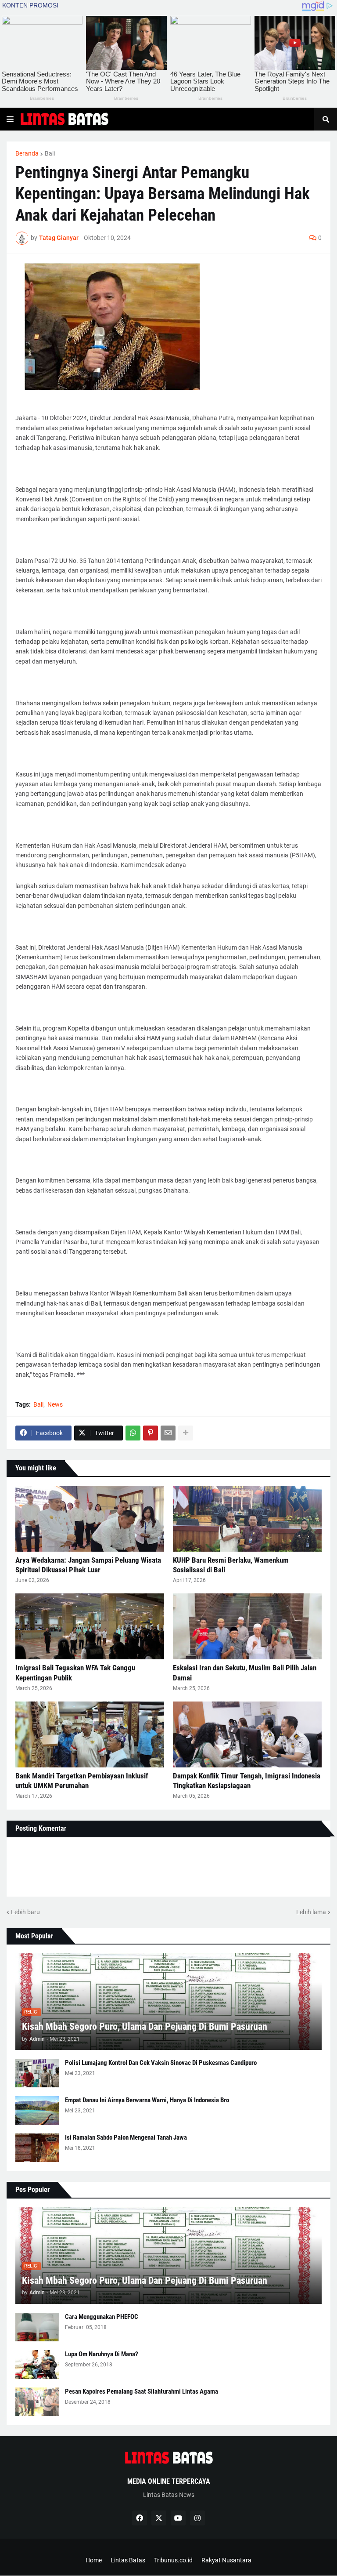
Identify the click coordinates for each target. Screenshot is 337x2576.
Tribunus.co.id (173, 2560)
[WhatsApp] (133, 1433)
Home (94, 2560)
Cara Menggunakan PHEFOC (102, 2317)
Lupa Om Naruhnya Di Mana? (102, 2354)
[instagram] (197, 2518)
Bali (50, 153)
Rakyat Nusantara (226, 2560)
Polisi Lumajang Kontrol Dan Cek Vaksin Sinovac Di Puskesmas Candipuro (161, 2063)
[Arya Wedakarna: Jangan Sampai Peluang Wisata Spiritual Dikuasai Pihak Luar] (90, 1519)
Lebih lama (311, 1912)
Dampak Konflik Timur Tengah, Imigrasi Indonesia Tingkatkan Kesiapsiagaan (247, 1781)
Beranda (27, 153)
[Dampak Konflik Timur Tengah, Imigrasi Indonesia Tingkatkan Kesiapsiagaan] (247, 1734)
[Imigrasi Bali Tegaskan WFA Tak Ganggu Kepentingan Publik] (90, 1626)
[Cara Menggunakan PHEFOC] (37, 2327)
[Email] (168, 1433)
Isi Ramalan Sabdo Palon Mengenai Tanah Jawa (126, 2137)
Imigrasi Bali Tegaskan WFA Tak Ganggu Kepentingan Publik (75, 1673)
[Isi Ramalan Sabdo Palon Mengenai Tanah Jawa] (37, 2148)
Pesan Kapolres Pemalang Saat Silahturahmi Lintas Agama (142, 2391)
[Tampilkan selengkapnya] (186, 1433)
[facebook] (140, 2518)
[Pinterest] (151, 1433)
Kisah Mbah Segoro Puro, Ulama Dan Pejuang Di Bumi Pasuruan (145, 2026)
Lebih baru (25, 1912)
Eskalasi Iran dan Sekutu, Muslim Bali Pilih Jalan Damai (245, 1673)
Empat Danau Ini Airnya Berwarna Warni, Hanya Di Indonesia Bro (147, 2100)
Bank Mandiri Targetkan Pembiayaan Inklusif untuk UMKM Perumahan (82, 1781)
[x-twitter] (159, 2518)
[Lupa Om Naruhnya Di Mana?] (37, 2364)
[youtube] (178, 2518)
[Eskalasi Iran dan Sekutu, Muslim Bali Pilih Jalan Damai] (247, 1626)
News (55, 1404)
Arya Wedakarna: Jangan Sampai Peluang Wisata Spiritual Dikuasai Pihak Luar (88, 1565)
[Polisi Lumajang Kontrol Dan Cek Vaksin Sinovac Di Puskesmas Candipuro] (37, 2073)
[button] (10, 119)
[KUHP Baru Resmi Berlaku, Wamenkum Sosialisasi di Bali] (247, 1519)
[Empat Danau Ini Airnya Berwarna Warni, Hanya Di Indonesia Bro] (37, 2110)
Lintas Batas (128, 2560)
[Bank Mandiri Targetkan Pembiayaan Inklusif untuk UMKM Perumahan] (90, 1734)
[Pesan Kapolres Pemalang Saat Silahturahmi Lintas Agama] (37, 2402)
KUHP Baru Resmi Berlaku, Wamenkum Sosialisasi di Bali (231, 1565)
